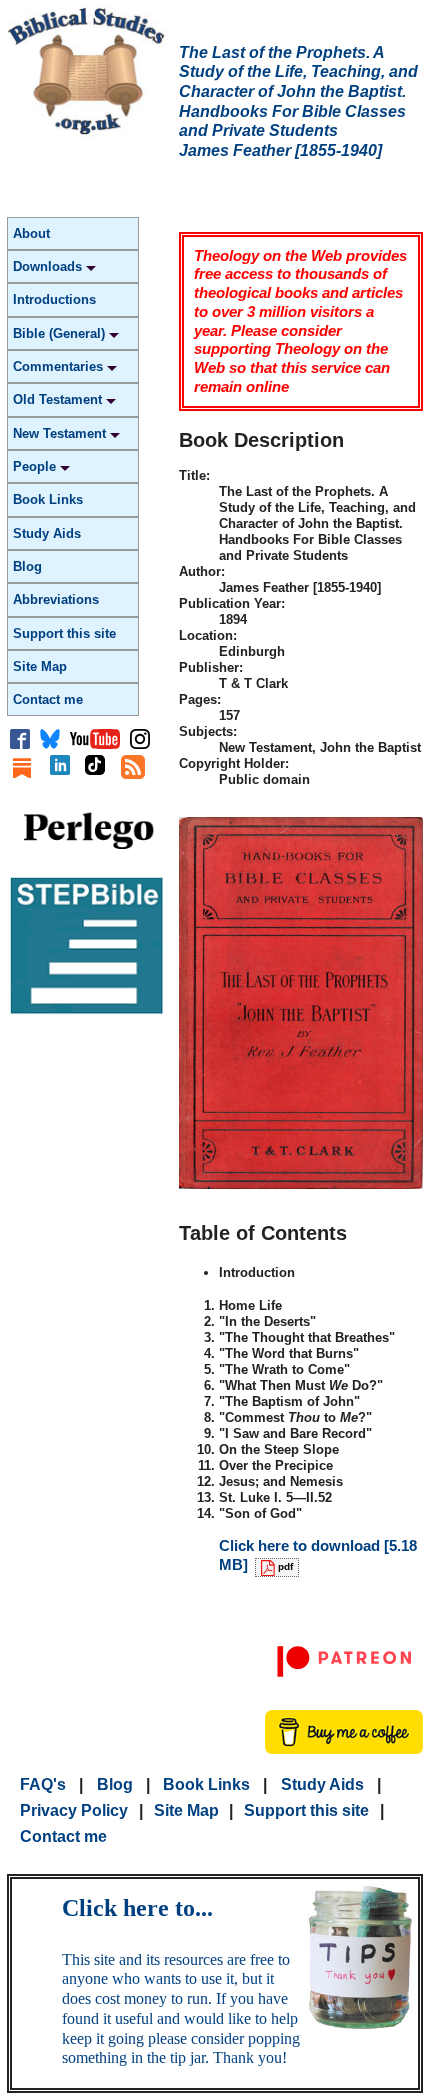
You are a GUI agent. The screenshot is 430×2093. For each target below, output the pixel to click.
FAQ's (43, 1784)
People (36, 466)
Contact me (48, 699)
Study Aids (47, 533)
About (31, 233)
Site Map (40, 666)
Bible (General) (61, 333)
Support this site (64, 633)
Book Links (48, 499)
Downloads (49, 266)
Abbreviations (56, 599)
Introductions (54, 299)
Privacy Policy (74, 1810)
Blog (27, 566)
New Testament (61, 433)
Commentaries (60, 366)
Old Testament (59, 399)
